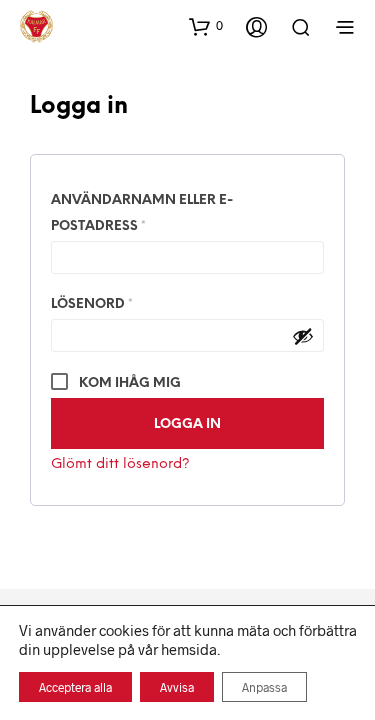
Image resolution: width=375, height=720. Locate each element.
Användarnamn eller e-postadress (151, 213)
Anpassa (264, 687)
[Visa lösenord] (303, 336)
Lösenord (144, 304)
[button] (206, 26)
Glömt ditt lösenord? (120, 464)
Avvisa (177, 687)
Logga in (187, 424)
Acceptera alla (75, 687)
